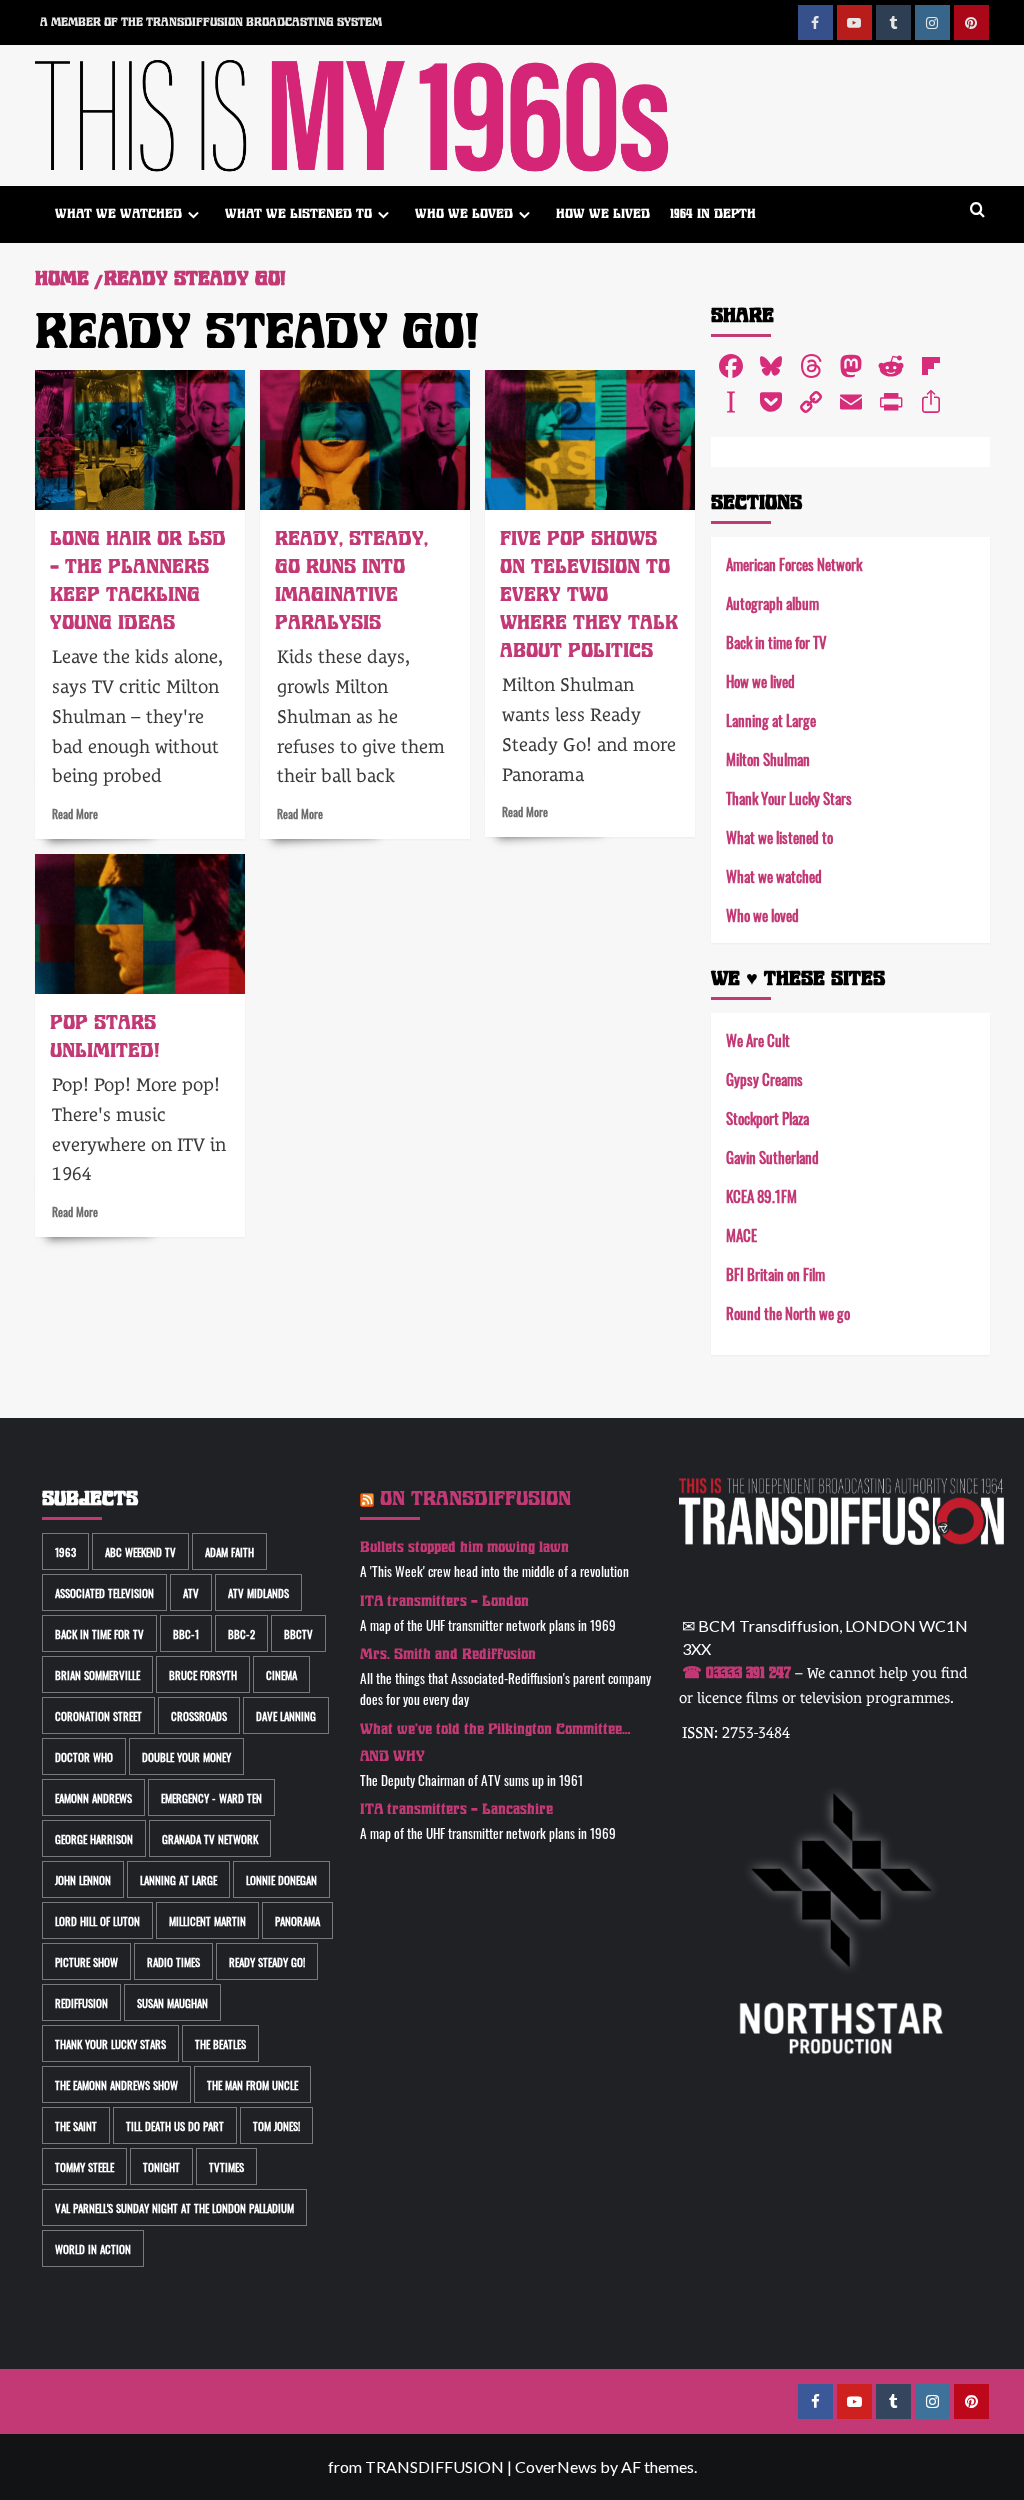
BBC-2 (241, 1633)
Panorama (297, 1920)
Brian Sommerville (97, 1674)
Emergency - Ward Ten (211, 1797)
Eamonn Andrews (93, 1797)
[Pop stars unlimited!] (140, 924)
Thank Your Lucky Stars (789, 797)
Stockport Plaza (767, 1117)
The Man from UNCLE (252, 2084)
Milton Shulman (768, 758)
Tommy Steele (84, 2166)
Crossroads (199, 1715)
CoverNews (556, 2466)
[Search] (977, 210)
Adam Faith (229, 1551)
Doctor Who (84, 1756)
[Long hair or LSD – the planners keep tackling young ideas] (140, 440)
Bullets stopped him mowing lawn (464, 1547)
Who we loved (464, 213)
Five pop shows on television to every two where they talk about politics (589, 594)
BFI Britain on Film (775, 1273)
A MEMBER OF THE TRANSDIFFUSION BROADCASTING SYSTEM (211, 22)
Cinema (281, 1674)
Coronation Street (98, 1715)
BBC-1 (186, 1633)
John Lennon (83, 1879)
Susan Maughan (172, 2002)
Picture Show (86, 1961)
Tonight (161, 2166)
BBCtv (298, 1633)
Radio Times (173, 1961)
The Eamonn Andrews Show (116, 2084)
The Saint (76, 2125)
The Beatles (220, 2043)
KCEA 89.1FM (761, 1195)
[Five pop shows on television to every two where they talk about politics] (590, 440)
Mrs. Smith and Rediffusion (448, 1654)
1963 (65, 1551)
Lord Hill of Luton (97, 1920)
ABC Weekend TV (140, 1551)
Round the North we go (788, 1312)
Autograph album (772, 602)
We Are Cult (758, 1039)
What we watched (118, 213)
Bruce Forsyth (203, 1674)
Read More (75, 813)
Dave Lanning (286, 1715)
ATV (191, 1592)
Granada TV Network (210, 1838)
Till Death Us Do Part (175, 2125)
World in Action (93, 2248)
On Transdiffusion (475, 1498)
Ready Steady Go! (267, 1961)
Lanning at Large (771, 719)
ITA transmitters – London (444, 1601)
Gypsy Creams (764, 1078)
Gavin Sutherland (772, 1156)
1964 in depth (713, 213)
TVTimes (226, 2166)
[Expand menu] (193, 214)
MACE (741, 1234)
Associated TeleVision (104, 1592)
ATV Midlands (258, 1592)
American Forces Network (794, 563)
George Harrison (94, 1838)
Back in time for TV (776, 641)
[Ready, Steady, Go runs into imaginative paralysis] (365, 440)
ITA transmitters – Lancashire (456, 1809)
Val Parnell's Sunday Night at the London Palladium (174, 2207)
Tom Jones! (276, 2125)
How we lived (603, 213)
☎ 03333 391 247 (736, 1673)
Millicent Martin (207, 1920)
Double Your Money (186, 1756)
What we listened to (298, 213)
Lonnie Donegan (281, 1879)
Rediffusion (81, 2002)
